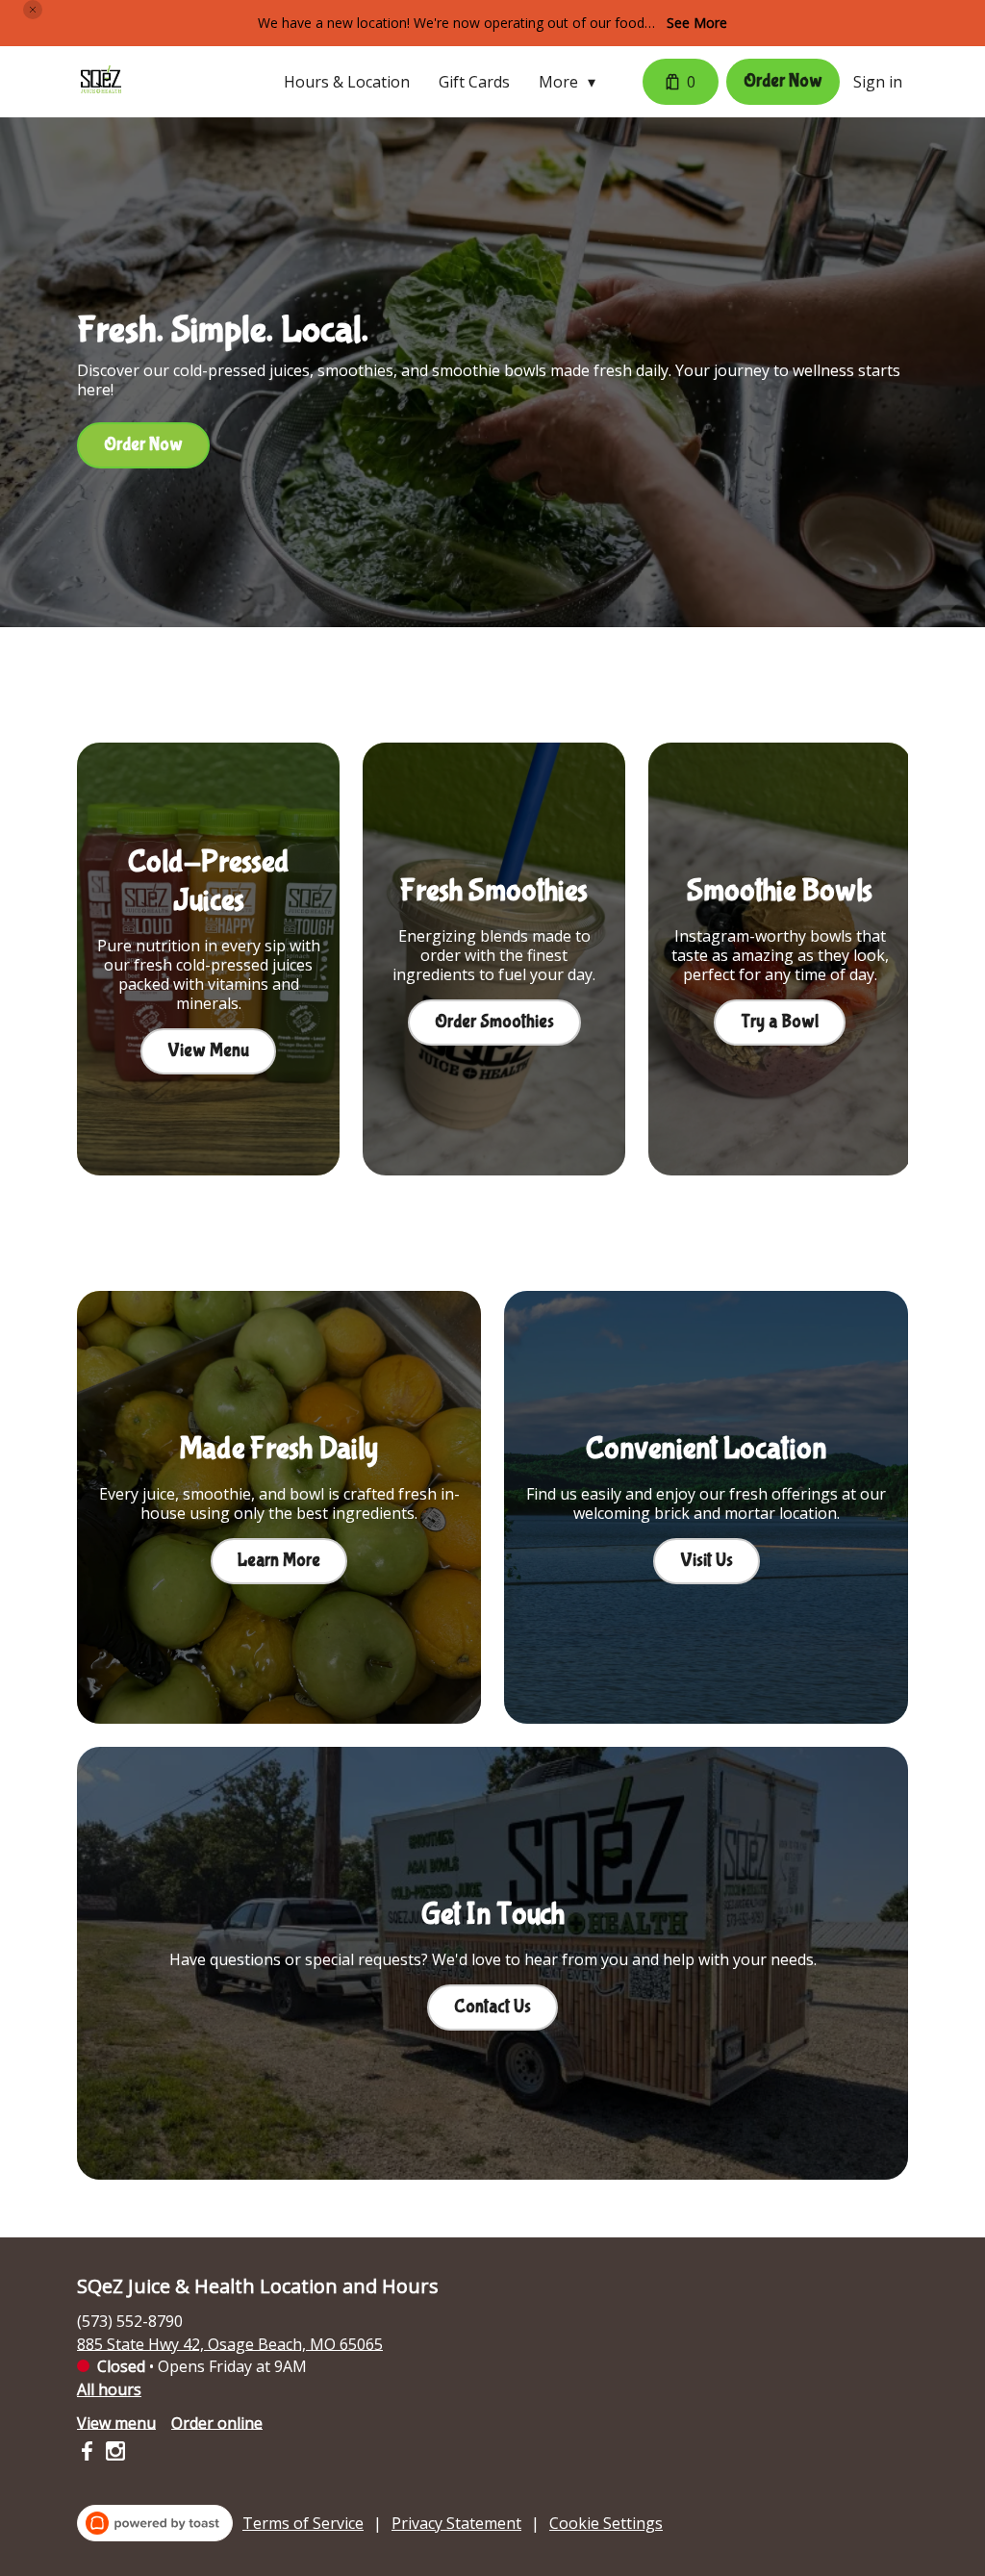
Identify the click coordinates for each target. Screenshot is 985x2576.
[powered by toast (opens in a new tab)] (155, 2523)
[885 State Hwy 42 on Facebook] (89, 2454)
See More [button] (697, 23)
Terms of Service (303, 2523)
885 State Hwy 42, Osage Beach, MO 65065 (230, 2343)
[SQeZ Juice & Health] (101, 82)
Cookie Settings (606, 2523)
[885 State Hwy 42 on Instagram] (113, 2454)
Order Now (783, 81)
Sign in (878, 82)
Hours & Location (347, 82)
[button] (33, 10)
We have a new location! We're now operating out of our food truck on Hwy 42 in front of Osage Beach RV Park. (451, 24)
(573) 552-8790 (130, 2320)
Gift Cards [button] (474, 82)
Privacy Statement (456, 2523)
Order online (217, 2422)
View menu (116, 2422)
